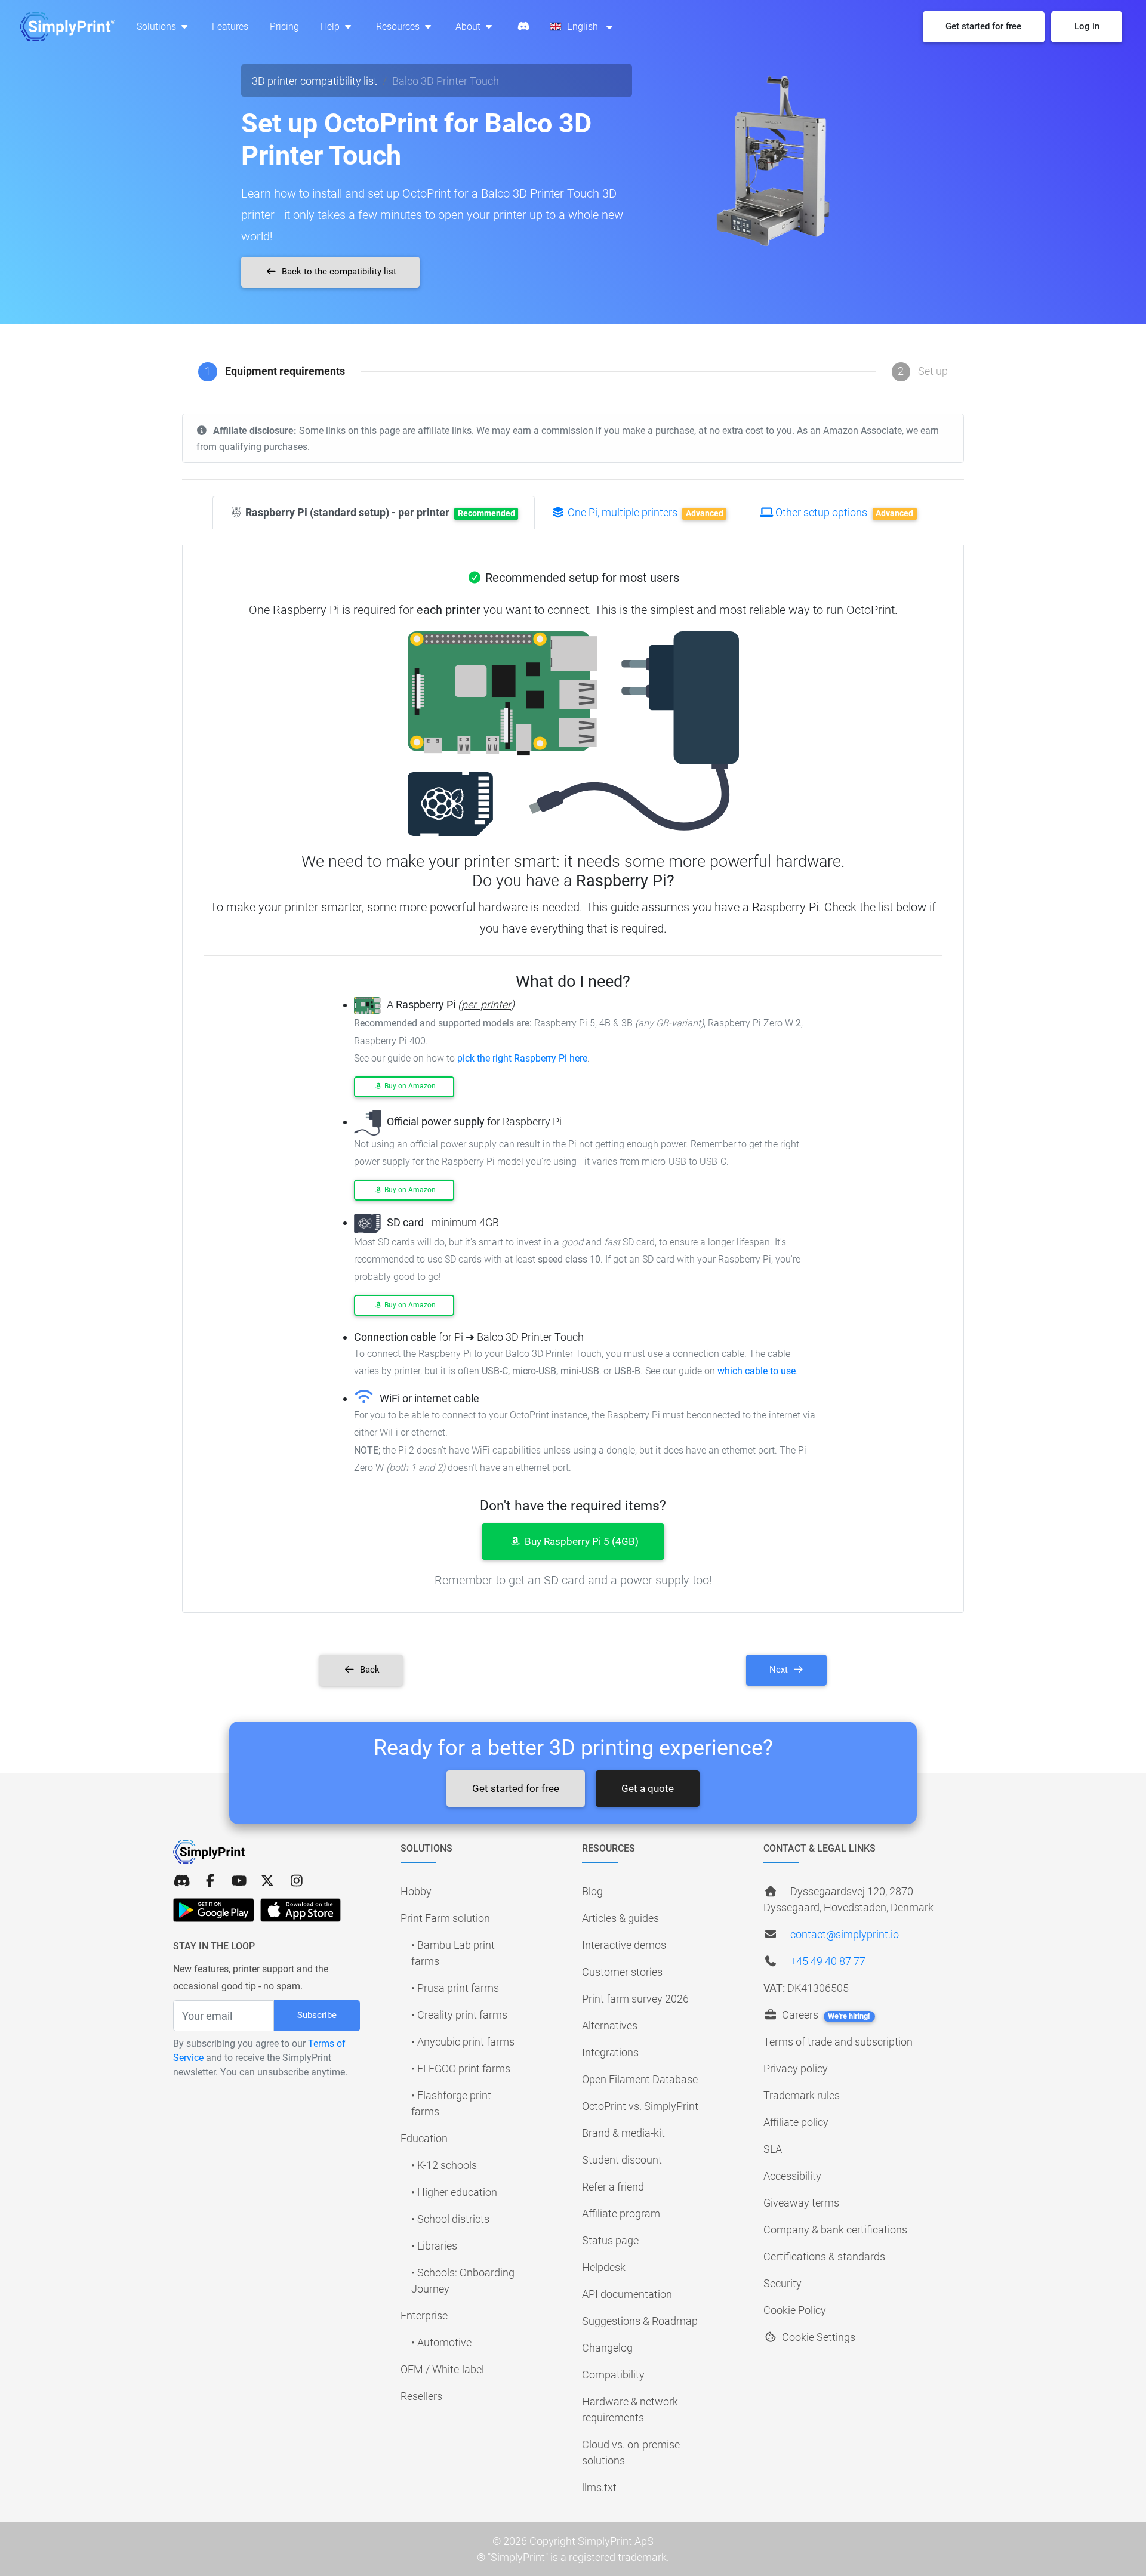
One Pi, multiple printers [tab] (644, 512)
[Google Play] (214, 1910)
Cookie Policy (795, 2310)
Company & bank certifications (835, 2230)
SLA (773, 2149)
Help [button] (331, 27)
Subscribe (317, 2015)
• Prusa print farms (455, 1988)
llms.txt (599, 2487)
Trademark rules (802, 2095)
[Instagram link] (297, 1881)
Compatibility (613, 2375)
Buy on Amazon (409, 1086)
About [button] (469, 27)
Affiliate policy (796, 2122)
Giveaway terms (801, 2203)
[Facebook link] (210, 1881)
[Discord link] (181, 1881)
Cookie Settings (817, 2337)
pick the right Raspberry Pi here (522, 1058)
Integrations (610, 2052)
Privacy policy (796, 2068)
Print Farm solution (445, 1918)
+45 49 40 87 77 (828, 1961)
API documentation (627, 2294)
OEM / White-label (442, 2369)
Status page (610, 2240)
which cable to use (757, 1371)
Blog (592, 1891)
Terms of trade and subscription (838, 2042)
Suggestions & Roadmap (640, 2321)
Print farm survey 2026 (635, 1999)
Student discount (622, 2160)
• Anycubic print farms (463, 2042)
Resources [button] (399, 27)
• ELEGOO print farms (461, 2068)
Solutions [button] (158, 27)
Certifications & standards (824, 2256)
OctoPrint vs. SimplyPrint (640, 2106)
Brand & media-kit (623, 2133)
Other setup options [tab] (843, 512)
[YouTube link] (239, 1881)
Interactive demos (624, 1945)
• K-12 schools (444, 2165)
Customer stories (622, 1972)
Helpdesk (604, 2267)
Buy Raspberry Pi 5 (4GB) (580, 1541)
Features (230, 27)
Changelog (607, 2348)
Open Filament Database (640, 2079)
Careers (825, 2015)
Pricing (284, 27)
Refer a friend (613, 2187)
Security (783, 2283)
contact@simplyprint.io (845, 1934)
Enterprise (424, 2316)
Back (369, 1670)
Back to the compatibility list (338, 272)
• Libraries (434, 2246)
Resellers (421, 2396)
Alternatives (610, 2026)
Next (780, 1670)
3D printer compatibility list (315, 81)
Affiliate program (621, 2213)
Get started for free (516, 1788)
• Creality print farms (459, 2015)
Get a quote (648, 1788)
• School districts (450, 2219)
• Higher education (454, 2192)
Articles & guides (620, 1918)
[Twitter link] (267, 1881)
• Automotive (441, 2342)
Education (424, 2138)
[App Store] (301, 1910)
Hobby (416, 1891)
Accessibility (792, 2176)
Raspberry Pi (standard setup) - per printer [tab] (379, 512)
